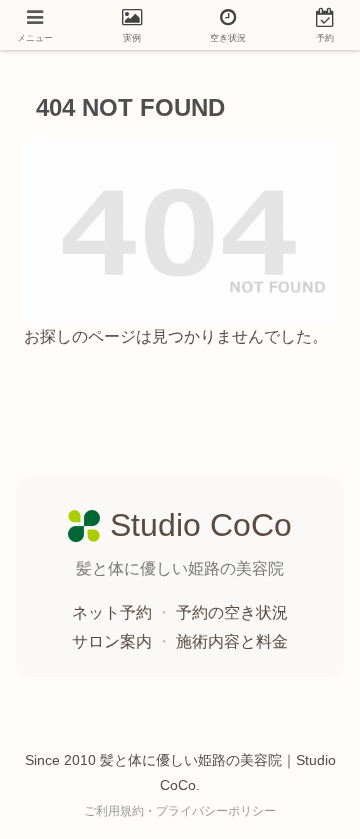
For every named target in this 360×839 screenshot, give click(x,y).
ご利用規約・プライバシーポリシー (180, 811)
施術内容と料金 (232, 641)
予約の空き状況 (232, 612)
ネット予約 (114, 612)
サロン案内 (114, 641)
